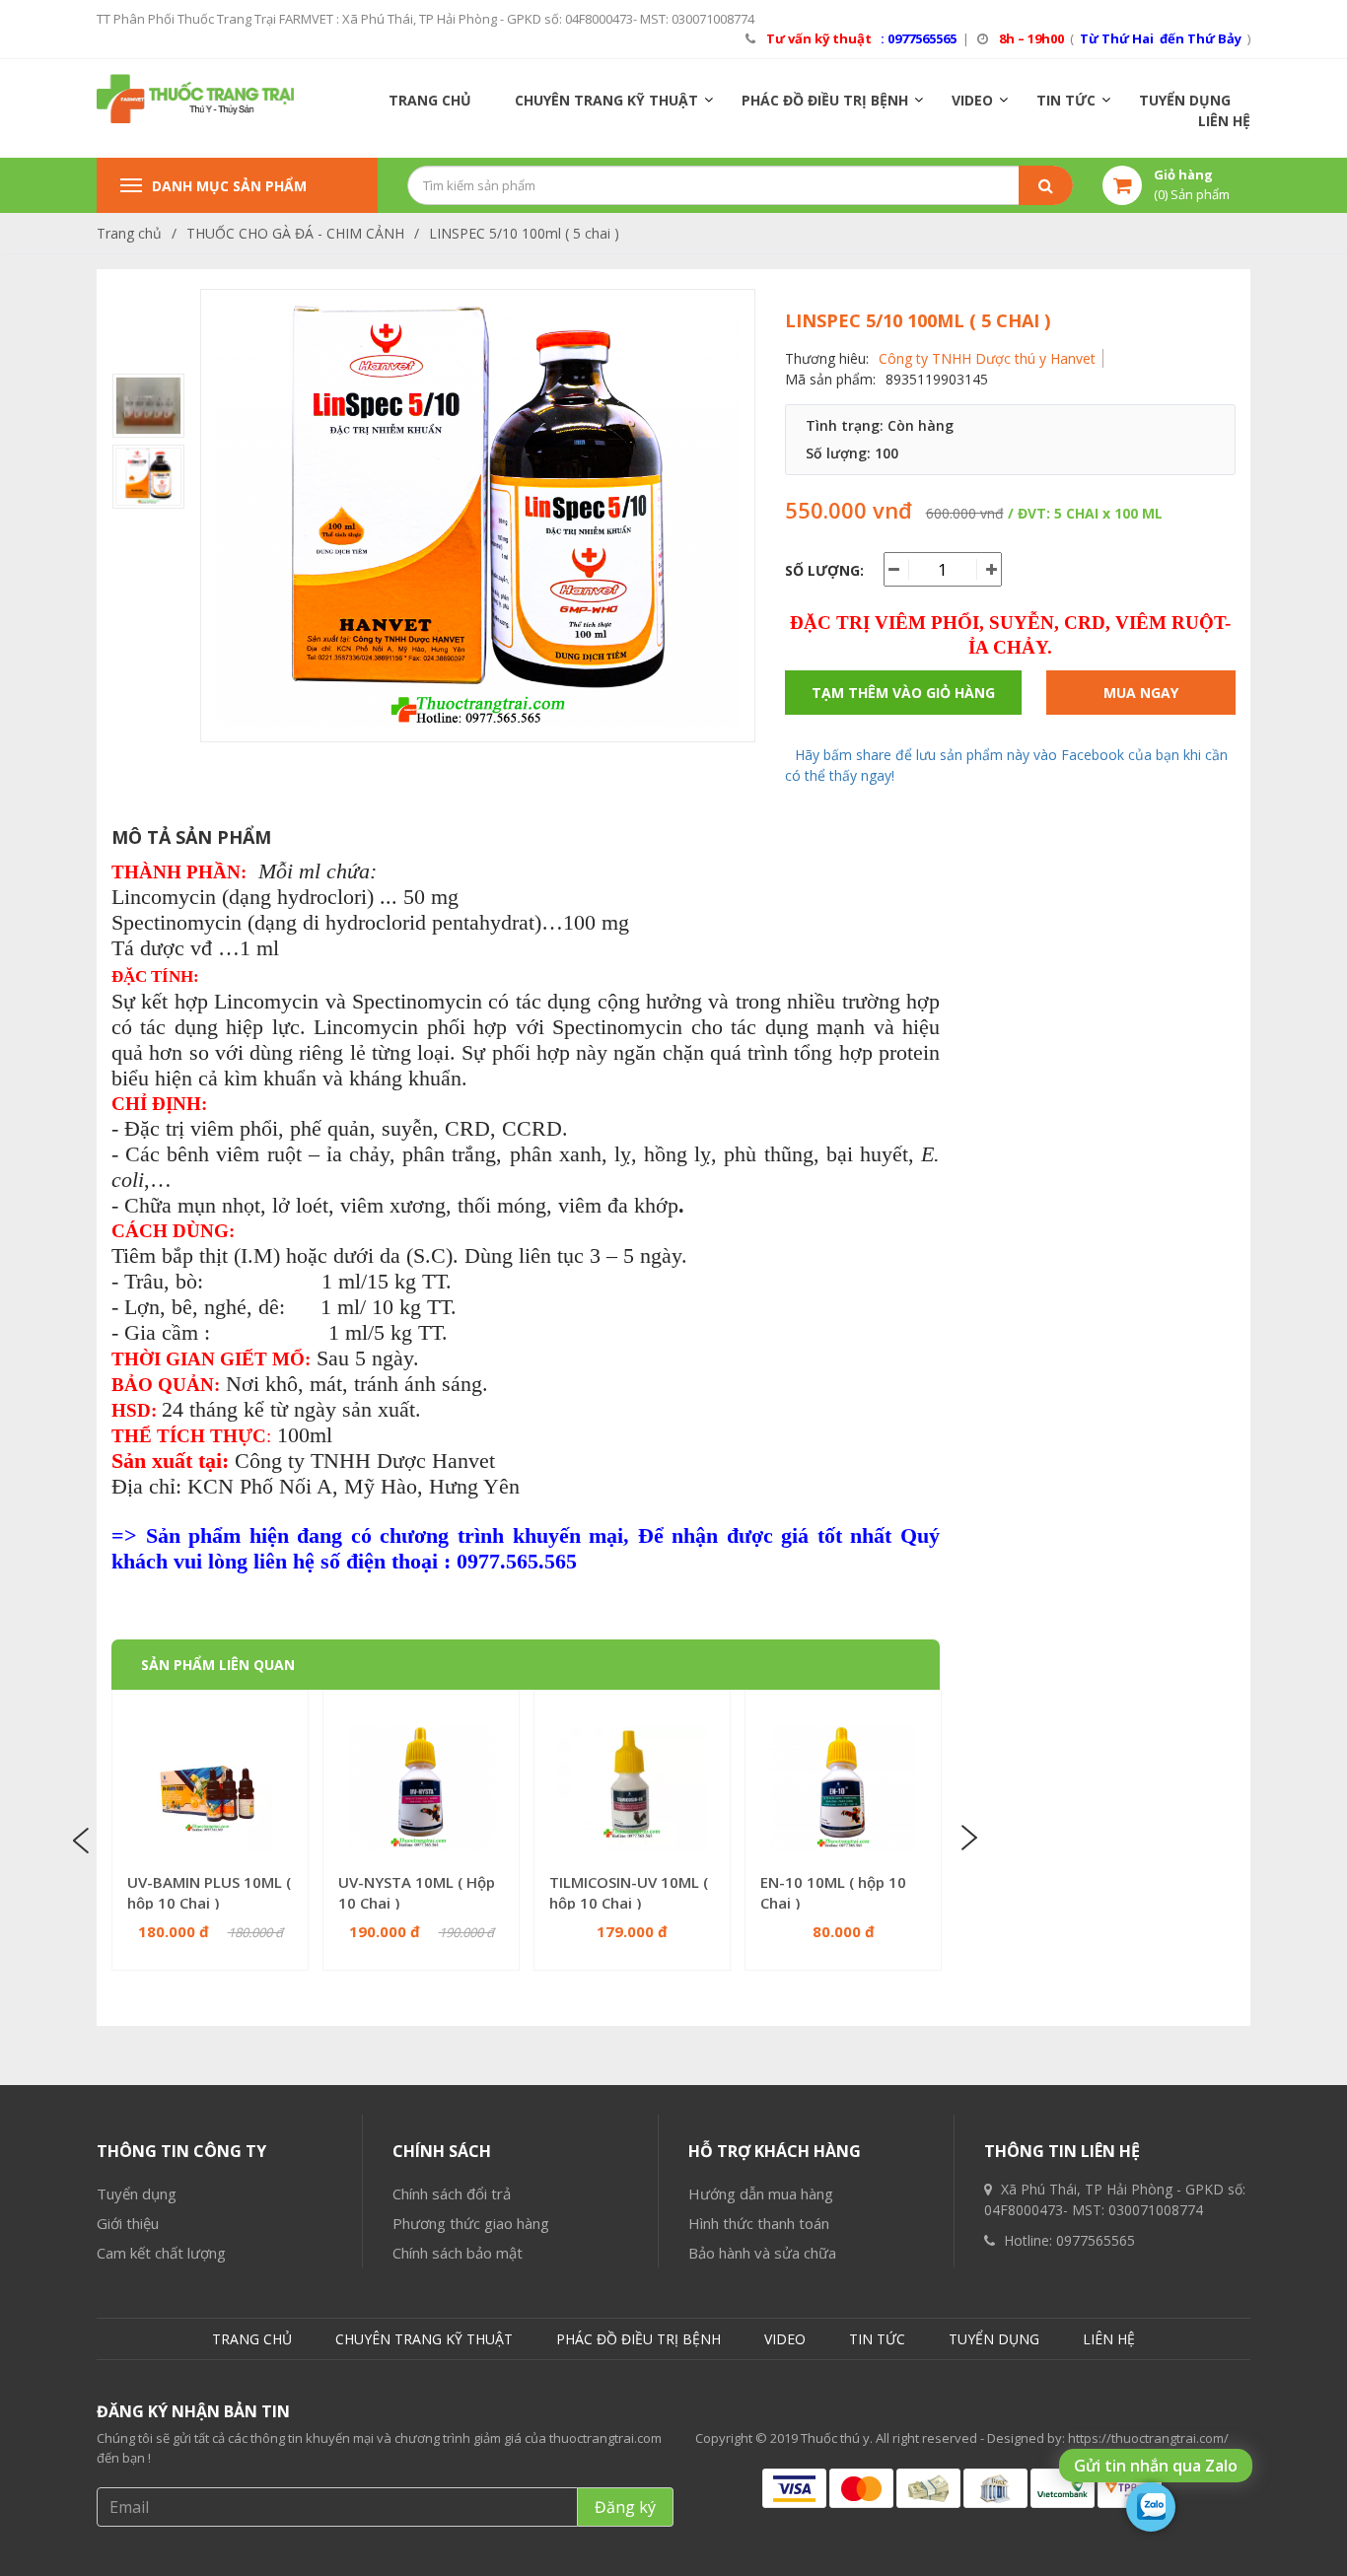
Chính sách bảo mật (458, 2253)
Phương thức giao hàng (471, 2223)
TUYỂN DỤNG (1185, 100)
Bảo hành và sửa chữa (762, 2253)
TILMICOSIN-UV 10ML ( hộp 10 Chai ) (629, 1892)
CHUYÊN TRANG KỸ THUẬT (606, 100)
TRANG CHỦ (430, 100)
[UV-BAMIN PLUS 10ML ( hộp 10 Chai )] (210, 1788)
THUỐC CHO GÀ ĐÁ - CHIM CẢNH (295, 233)
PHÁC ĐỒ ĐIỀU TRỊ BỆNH (825, 100)
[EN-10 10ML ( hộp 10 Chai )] (843, 1788)
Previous (84, 1839)
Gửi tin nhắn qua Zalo (1156, 2466)
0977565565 (1096, 2240)
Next (967, 1839)
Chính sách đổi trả (452, 2193)
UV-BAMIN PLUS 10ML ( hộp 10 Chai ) (209, 1892)
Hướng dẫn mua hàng (761, 2193)
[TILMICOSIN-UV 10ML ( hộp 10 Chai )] (632, 1788)
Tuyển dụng (137, 2193)
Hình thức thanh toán (759, 2223)
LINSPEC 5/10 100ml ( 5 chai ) (524, 233)
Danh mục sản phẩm (229, 186)
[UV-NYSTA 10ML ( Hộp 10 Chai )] (421, 1788)
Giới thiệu (128, 2223)
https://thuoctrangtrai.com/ (1148, 2438)
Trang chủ (129, 233)
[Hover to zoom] (478, 520)
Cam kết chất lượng (161, 2253)
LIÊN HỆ (1224, 121)
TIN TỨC (1066, 100)
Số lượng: (824, 570)
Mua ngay (1141, 693)
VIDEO (972, 100)
